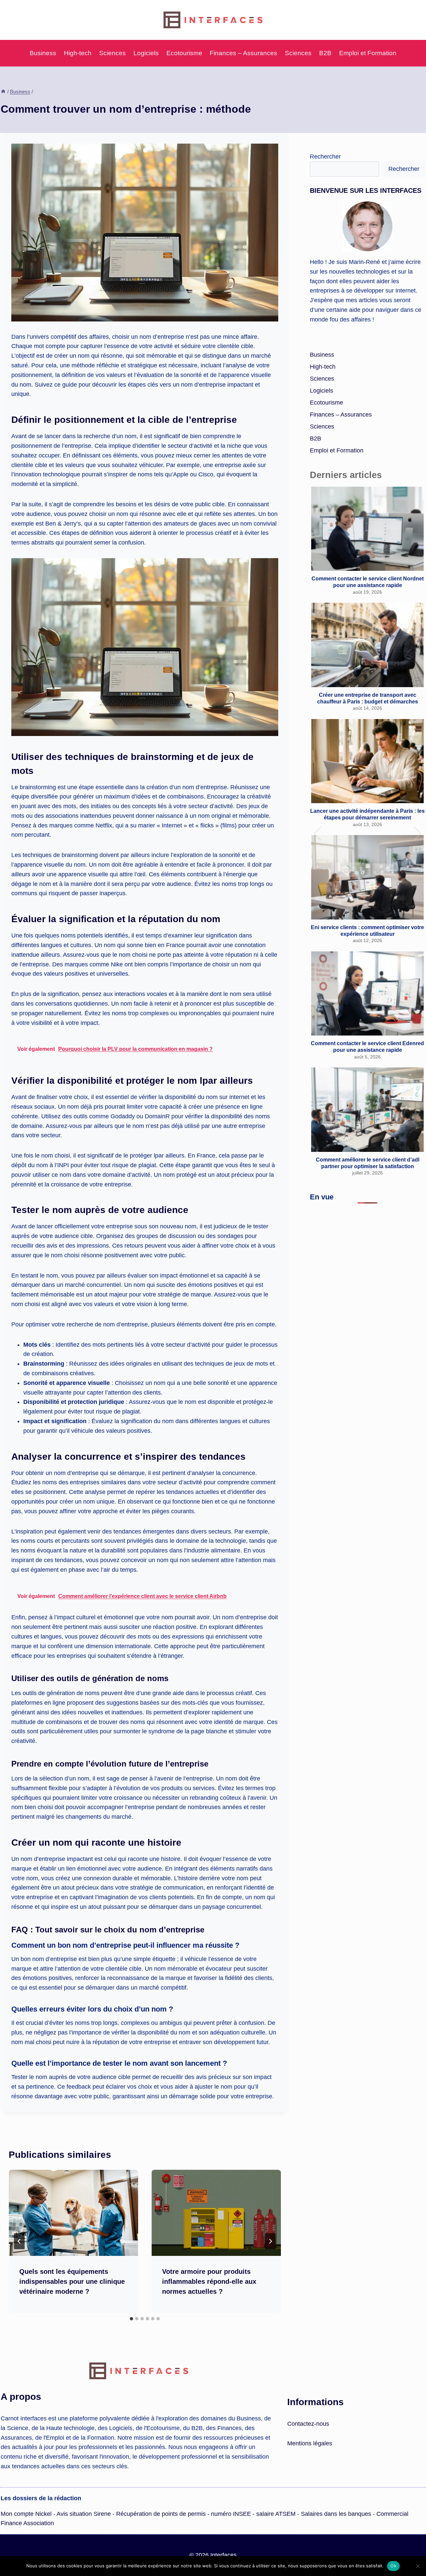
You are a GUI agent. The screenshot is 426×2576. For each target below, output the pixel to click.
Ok (393, 2566)
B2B (325, 53)
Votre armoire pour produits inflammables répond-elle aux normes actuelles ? (209, 2281)
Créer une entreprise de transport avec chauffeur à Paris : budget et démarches (368, 698)
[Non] (418, 2566)
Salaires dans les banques (336, 2514)
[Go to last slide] (19, 2241)
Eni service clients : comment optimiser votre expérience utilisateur (367, 930)
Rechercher (325, 157)
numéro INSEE (231, 2514)
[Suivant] (270, 2241)
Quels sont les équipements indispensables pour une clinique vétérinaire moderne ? (72, 2281)
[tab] (131, 2319)
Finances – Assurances (243, 53)
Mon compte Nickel (26, 2514)
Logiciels (146, 53)
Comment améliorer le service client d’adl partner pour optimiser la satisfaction (368, 1163)
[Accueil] (3, 92)
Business (43, 53)
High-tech (78, 53)
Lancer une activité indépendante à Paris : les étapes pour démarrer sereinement (367, 814)
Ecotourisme (184, 53)
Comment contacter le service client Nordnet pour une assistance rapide (368, 582)
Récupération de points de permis (161, 2514)
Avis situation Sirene (84, 2514)
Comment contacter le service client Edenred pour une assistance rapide (367, 1046)
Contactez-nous (308, 2424)
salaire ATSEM (276, 2514)
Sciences (112, 53)
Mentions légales (310, 2443)
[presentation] (73, 2213)
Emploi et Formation (368, 53)
